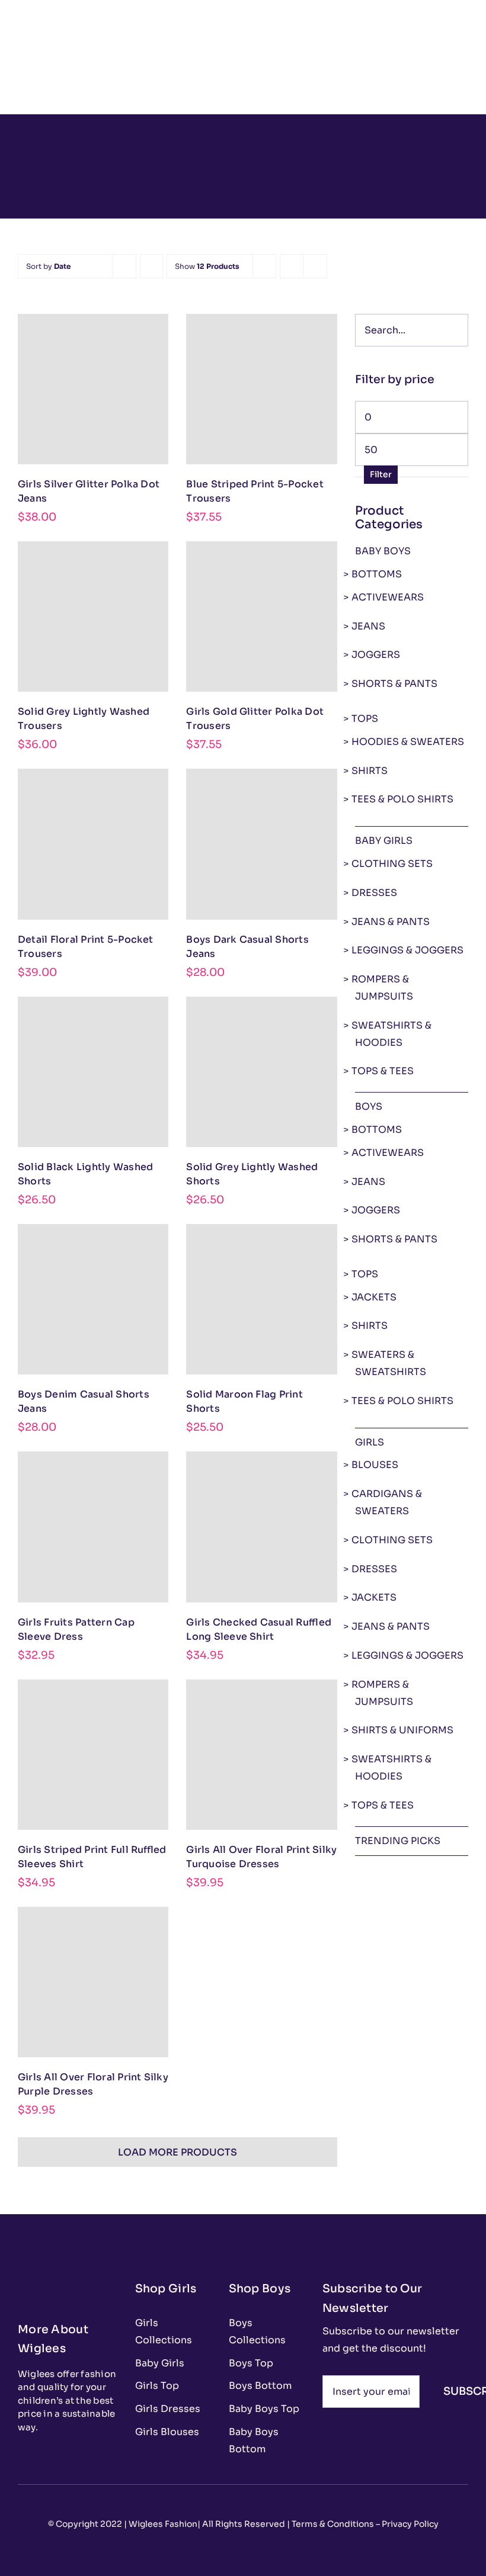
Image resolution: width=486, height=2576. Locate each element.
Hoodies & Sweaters (408, 742)
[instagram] (59, 2456)
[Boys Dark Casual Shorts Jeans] (261, 844)
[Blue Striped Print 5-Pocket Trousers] (261, 389)
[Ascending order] (151, 266)
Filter (381, 474)
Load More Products (178, 2152)
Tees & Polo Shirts (402, 799)
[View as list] (315, 266)
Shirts (370, 771)
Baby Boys (383, 551)
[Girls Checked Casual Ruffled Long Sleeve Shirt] (261, 1527)
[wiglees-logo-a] (59, 2278)
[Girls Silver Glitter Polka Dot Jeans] (93, 389)
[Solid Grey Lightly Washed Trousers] (93, 616)
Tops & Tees (383, 1071)
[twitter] (40, 2456)
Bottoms (377, 574)
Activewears (388, 597)
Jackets (374, 1297)
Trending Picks (398, 1841)
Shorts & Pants (394, 684)
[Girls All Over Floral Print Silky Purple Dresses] (93, 1982)
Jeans (368, 626)
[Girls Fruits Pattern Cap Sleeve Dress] (93, 1527)
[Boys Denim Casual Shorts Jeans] (93, 1299)
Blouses (375, 1465)
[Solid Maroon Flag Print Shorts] (261, 1299)
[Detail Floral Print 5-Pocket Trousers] (93, 844)
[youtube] (78, 2456)
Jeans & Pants (391, 922)
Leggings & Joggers (407, 950)
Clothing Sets (392, 864)
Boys (369, 1106)
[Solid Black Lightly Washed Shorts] (93, 1072)
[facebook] (21, 2456)
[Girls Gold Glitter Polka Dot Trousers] (261, 616)
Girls (370, 1442)
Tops (365, 719)
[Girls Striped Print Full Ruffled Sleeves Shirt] (93, 1755)
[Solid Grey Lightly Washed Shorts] (261, 1072)
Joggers (376, 655)
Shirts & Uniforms (402, 1730)
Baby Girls (384, 841)
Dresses (374, 893)
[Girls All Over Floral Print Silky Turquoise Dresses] (261, 1755)
